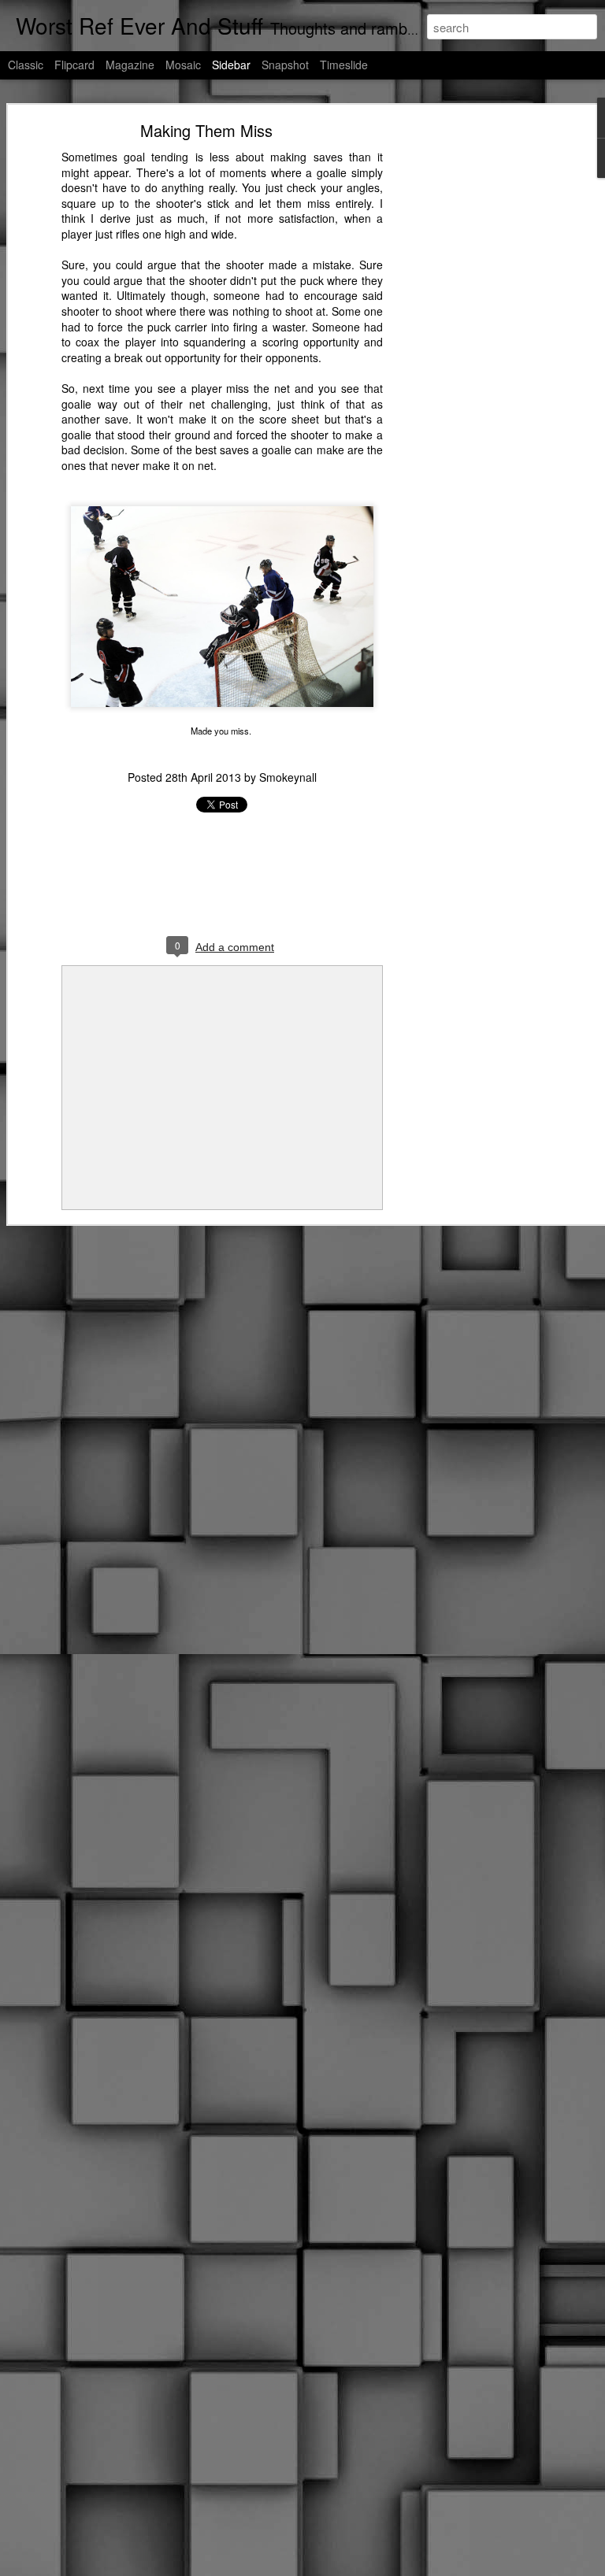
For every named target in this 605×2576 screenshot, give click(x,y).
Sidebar (231, 65)
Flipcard (74, 65)
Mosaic (183, 65)
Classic (26, 65)
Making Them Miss (206, 130)
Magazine (130, 65)
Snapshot (285, 65)
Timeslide (344, 65)
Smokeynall (288, 777)
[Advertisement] (470, 375)
